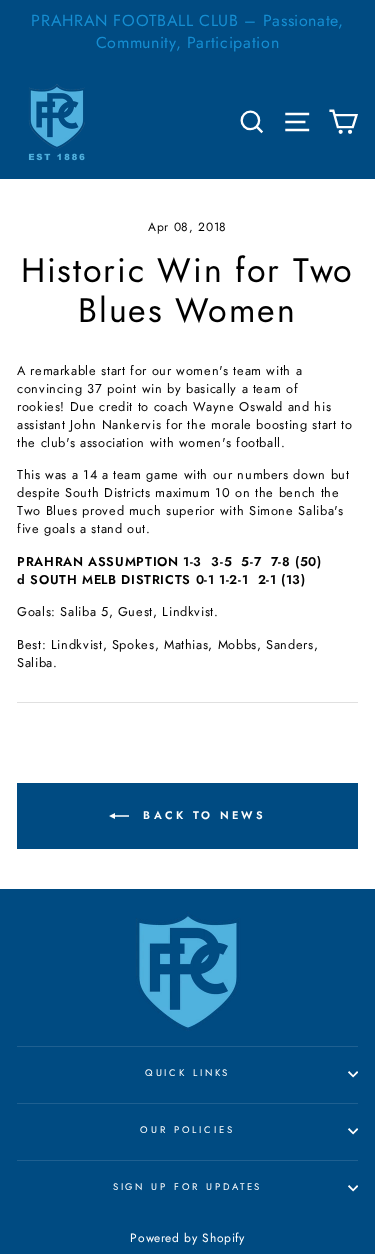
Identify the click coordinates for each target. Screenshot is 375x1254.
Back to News (201, 815)
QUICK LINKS (188, 1073)
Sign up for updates (188, 1187)
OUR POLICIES (187, 1130)
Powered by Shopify (187, 1238)
